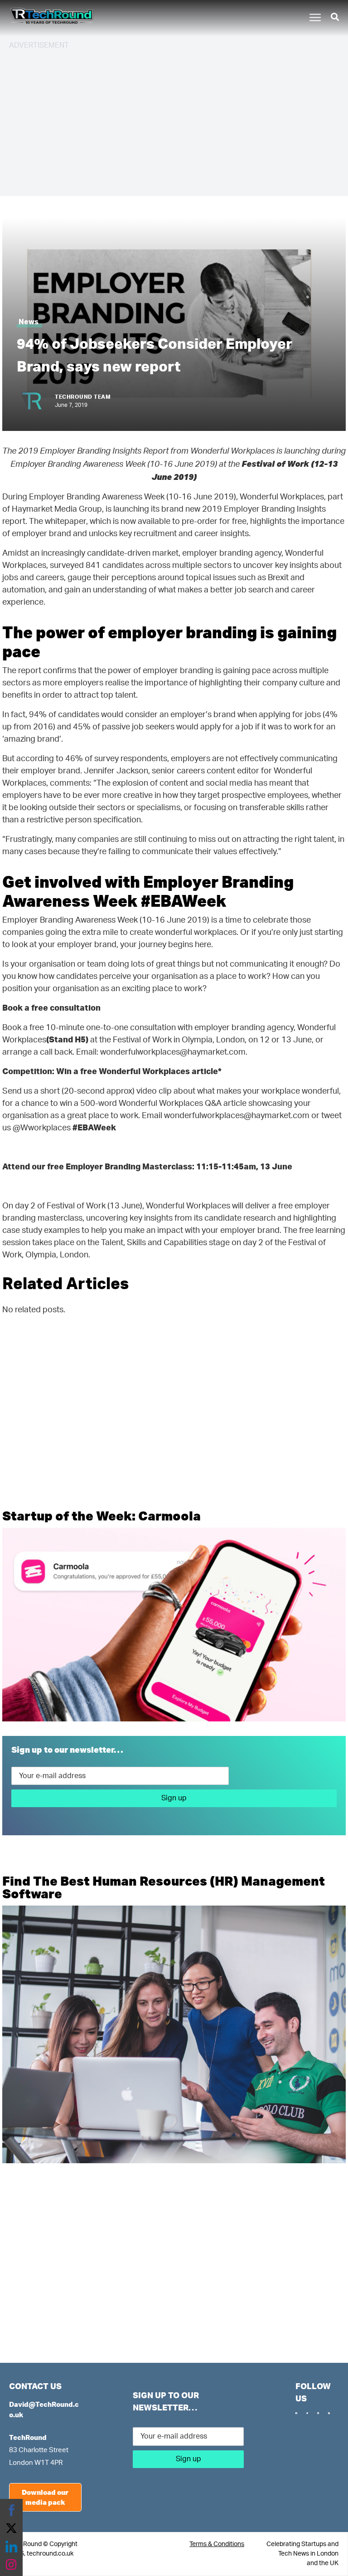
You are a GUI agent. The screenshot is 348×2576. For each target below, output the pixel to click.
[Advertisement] (174, 122)
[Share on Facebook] (11, 2510)
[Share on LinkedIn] (11, 2547)
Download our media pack (45, 2497)
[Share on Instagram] (11, 2565)
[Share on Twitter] (11, 2528)
